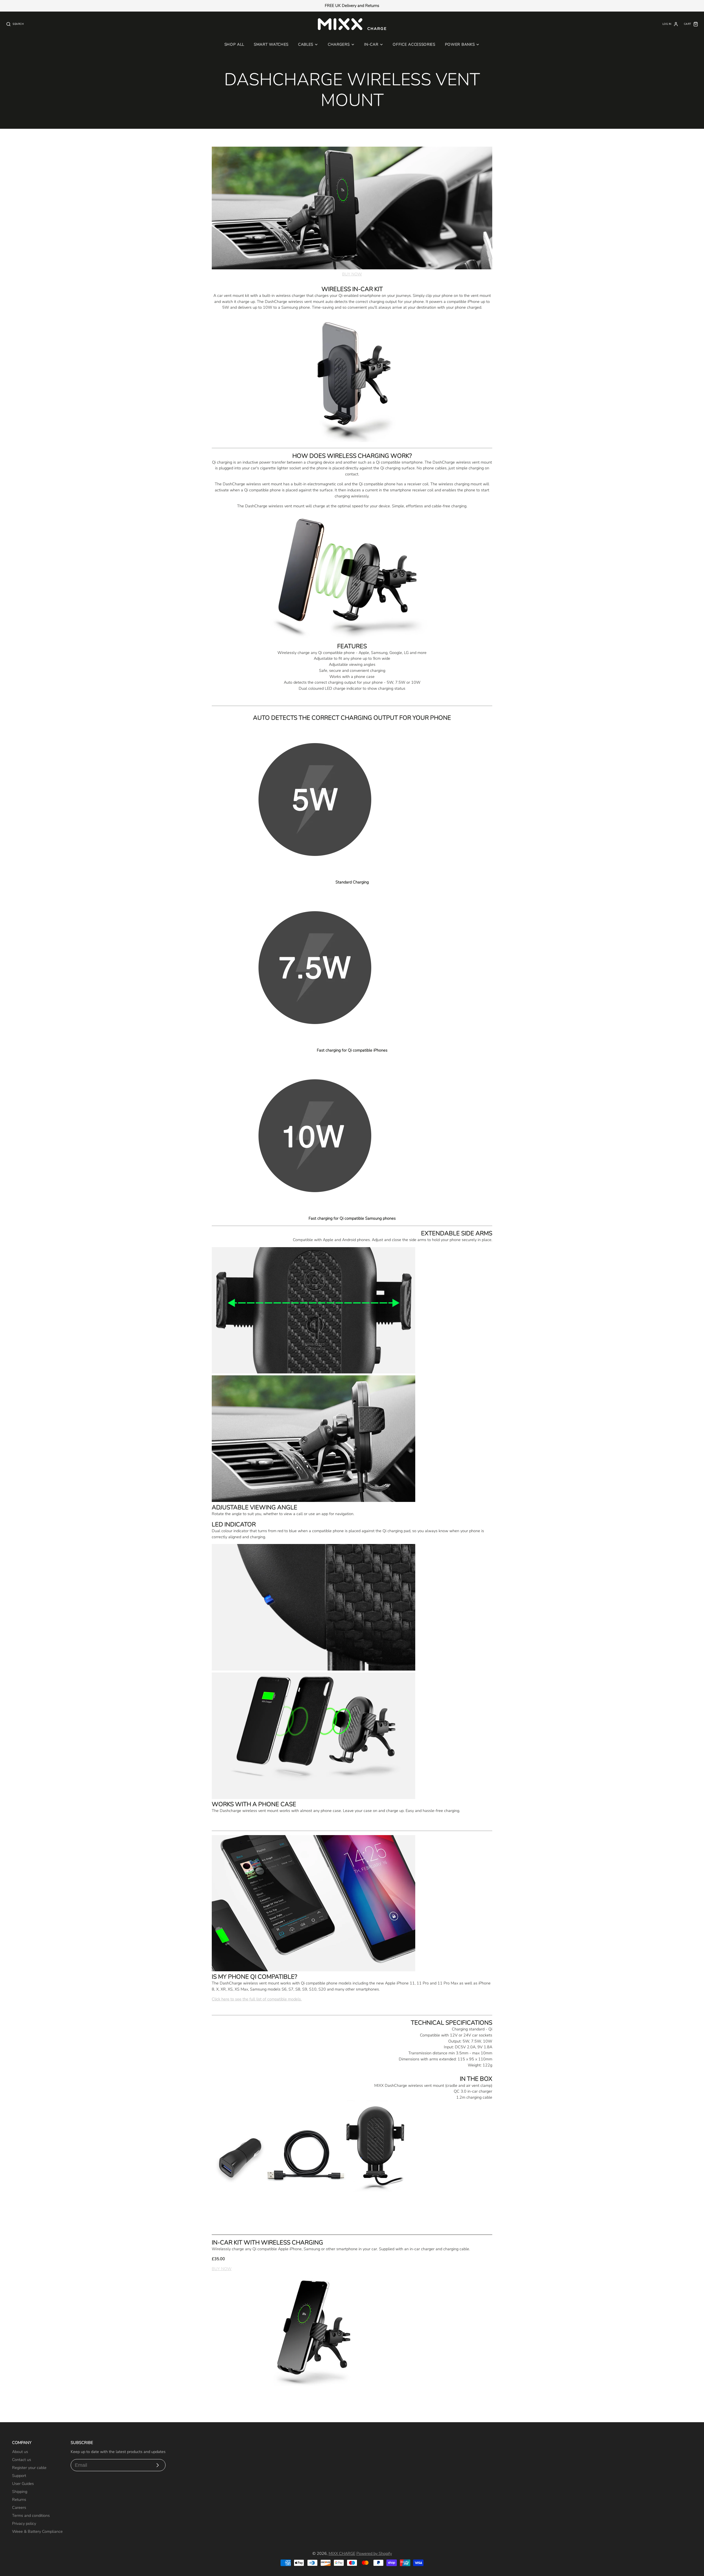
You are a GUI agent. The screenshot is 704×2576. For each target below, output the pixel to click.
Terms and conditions (31, 2515)
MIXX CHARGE (342, 2553)
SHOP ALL (234, 44)
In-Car (371, 44)
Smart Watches (271, 44)
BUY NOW (352, 274)
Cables (306, 44)
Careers (19, 2507)
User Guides (23, 2484)
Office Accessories (414, 44)
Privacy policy (24, 2523)
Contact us (22, 2460)
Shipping (20, 2492)
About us (20, 2452)
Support (19, 2476)
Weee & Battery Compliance (37, 2531)
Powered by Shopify (374, 2553)
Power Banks (460, 44)
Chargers (339, 44)
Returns (19, 2500)
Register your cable (29, 2468)
